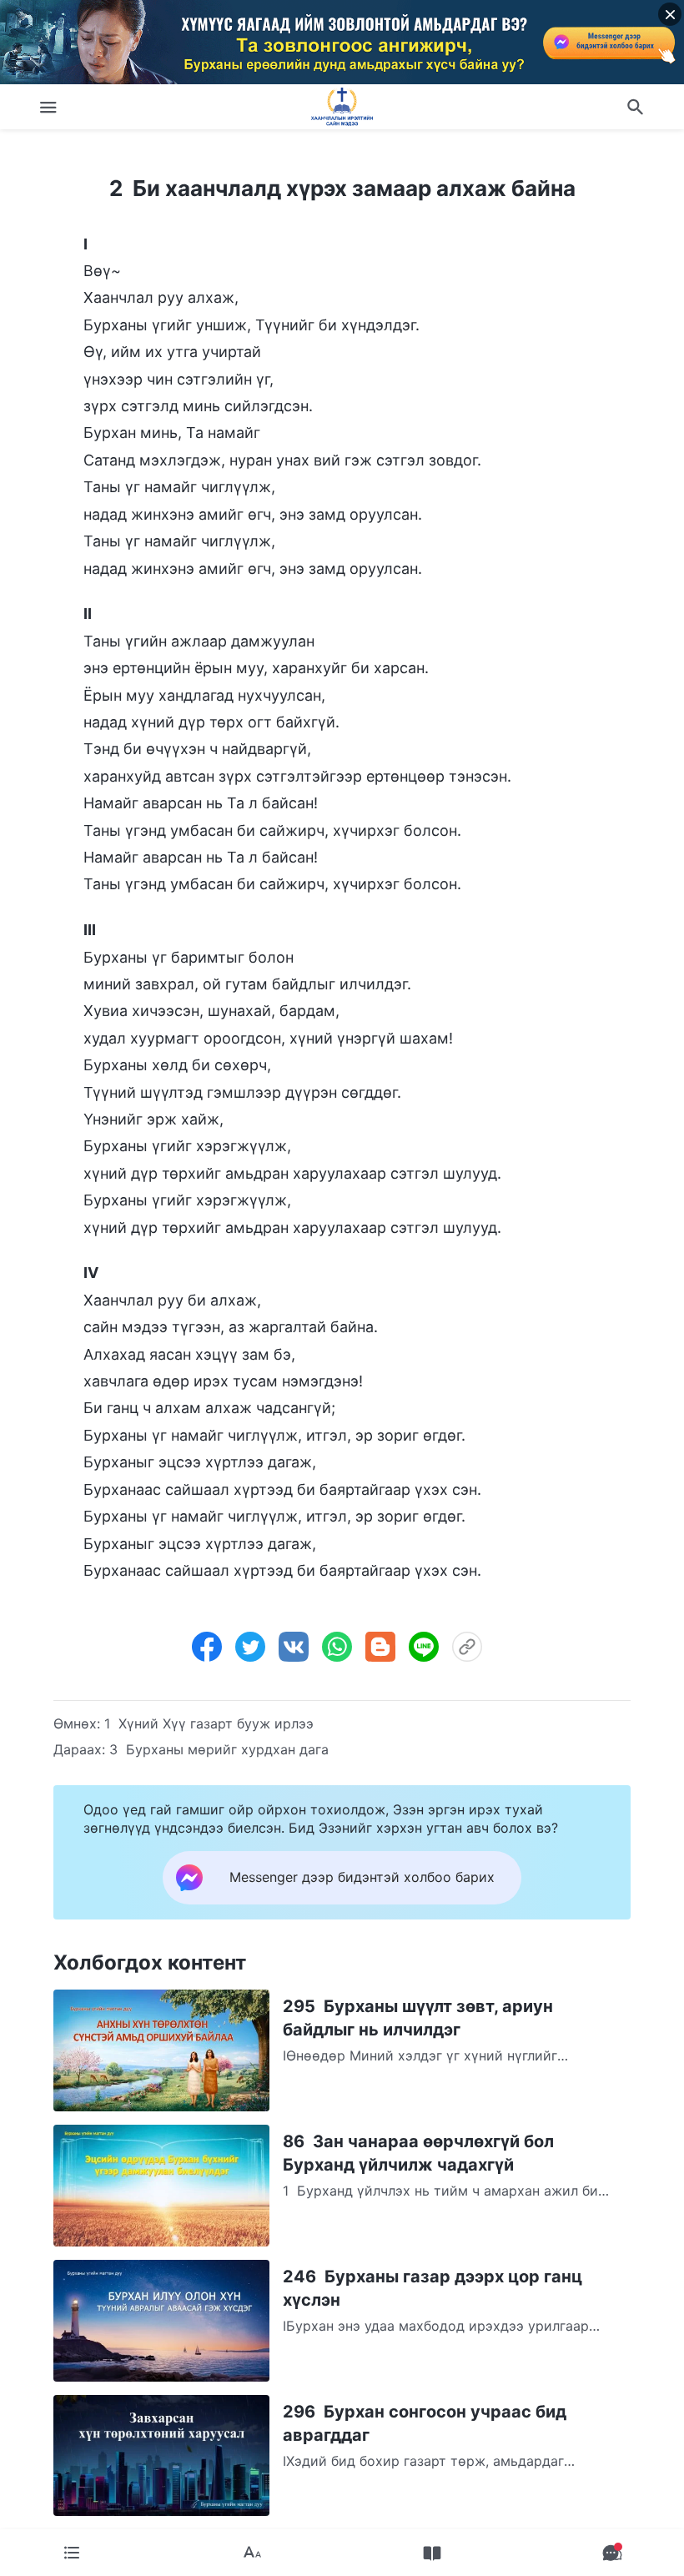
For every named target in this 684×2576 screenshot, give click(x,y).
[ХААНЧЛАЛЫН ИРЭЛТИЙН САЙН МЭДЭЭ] (342, 107)
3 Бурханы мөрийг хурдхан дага (219, 1749)
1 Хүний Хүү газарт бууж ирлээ (209, 1723)
